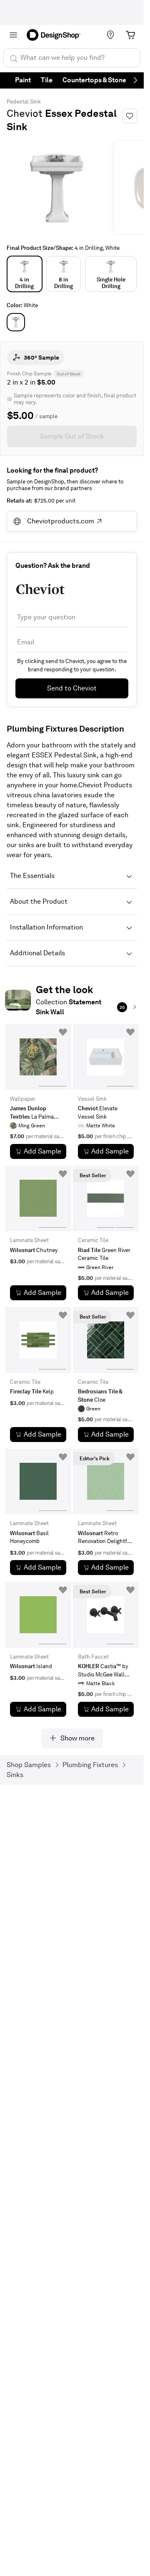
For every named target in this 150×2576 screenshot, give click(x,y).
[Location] (110, 35)
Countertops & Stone (94, 80)
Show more (77, 1738)
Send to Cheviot (72, 688)
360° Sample (41, 357)
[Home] (56, 35)
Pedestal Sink (24, 102)
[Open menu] (13, 35)
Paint (23, 80)
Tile (47, 80)
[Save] (130, 116)
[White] (16, 322)
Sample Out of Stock (72, 436)
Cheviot (25, 113)
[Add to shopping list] (63, 1032)
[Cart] (130, 35)
